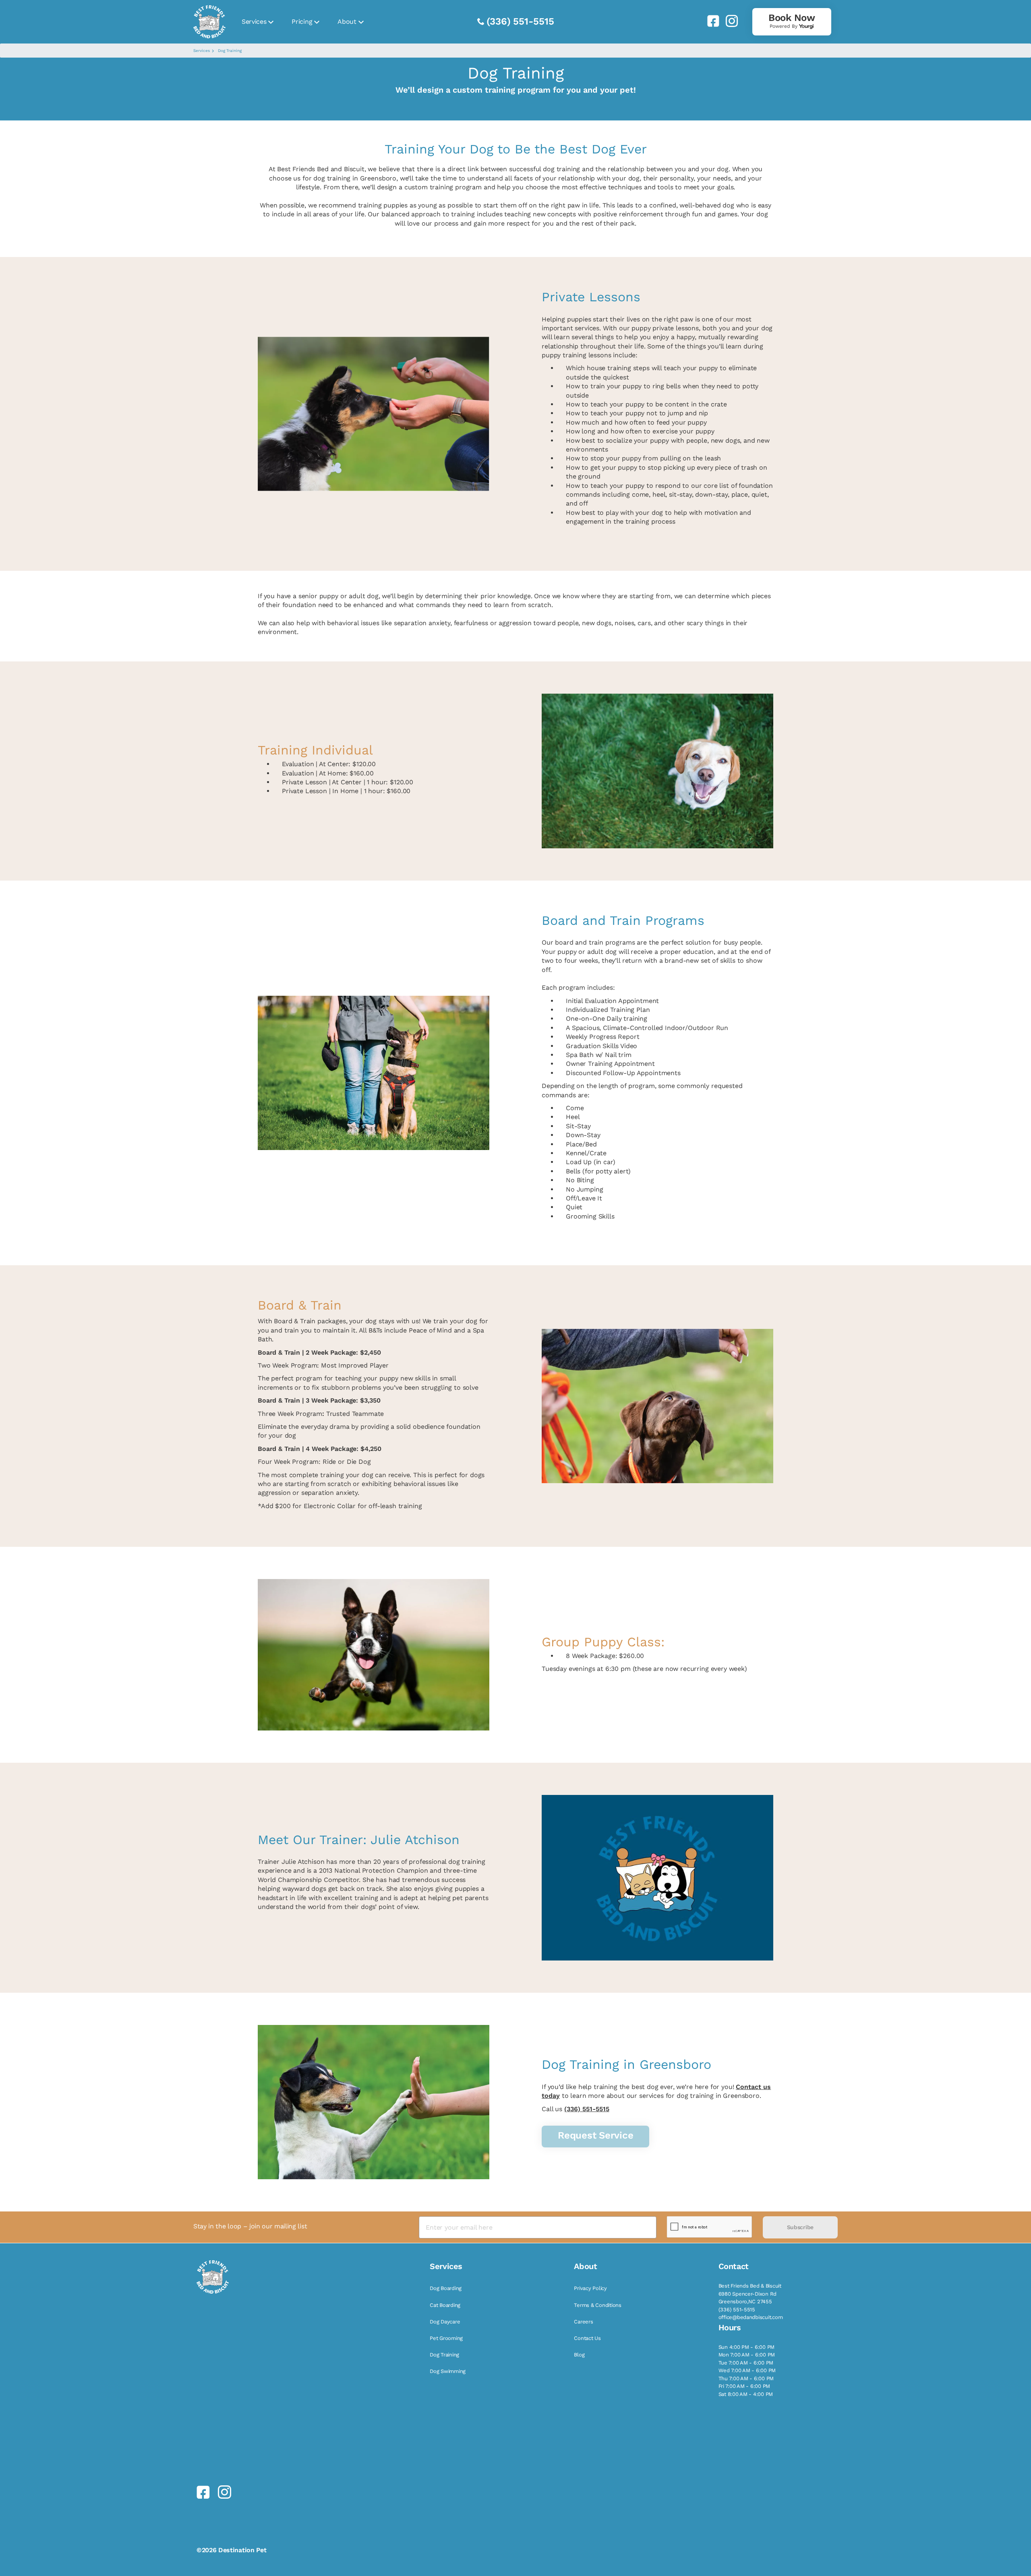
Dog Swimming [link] (448, 2371)
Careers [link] (583, 2322)
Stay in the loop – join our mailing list (250, 2226)
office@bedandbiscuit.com (751, 2317)
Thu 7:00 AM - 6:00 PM (746, 2378)
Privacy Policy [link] (590, 2288)
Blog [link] (579, 2355)
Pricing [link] (302, 22)
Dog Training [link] (444, 2355)
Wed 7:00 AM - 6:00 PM (747, 2370)
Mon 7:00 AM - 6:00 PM (747, 2355)
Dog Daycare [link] (445, 2322)
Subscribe (800, 2227)
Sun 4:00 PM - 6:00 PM (747, 2347)
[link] (710, 21)
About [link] (347, 22)
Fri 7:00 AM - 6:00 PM (744, 2386)
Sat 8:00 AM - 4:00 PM (746, 2394)
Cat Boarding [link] (445, 2305)
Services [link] (254, 22)
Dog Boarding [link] (446, 2288)
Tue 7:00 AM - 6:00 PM (746, 2363)
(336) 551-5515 (520, 21)
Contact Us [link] (587, 2338)
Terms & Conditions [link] (597, 2305)
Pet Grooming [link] (446, 2338)
